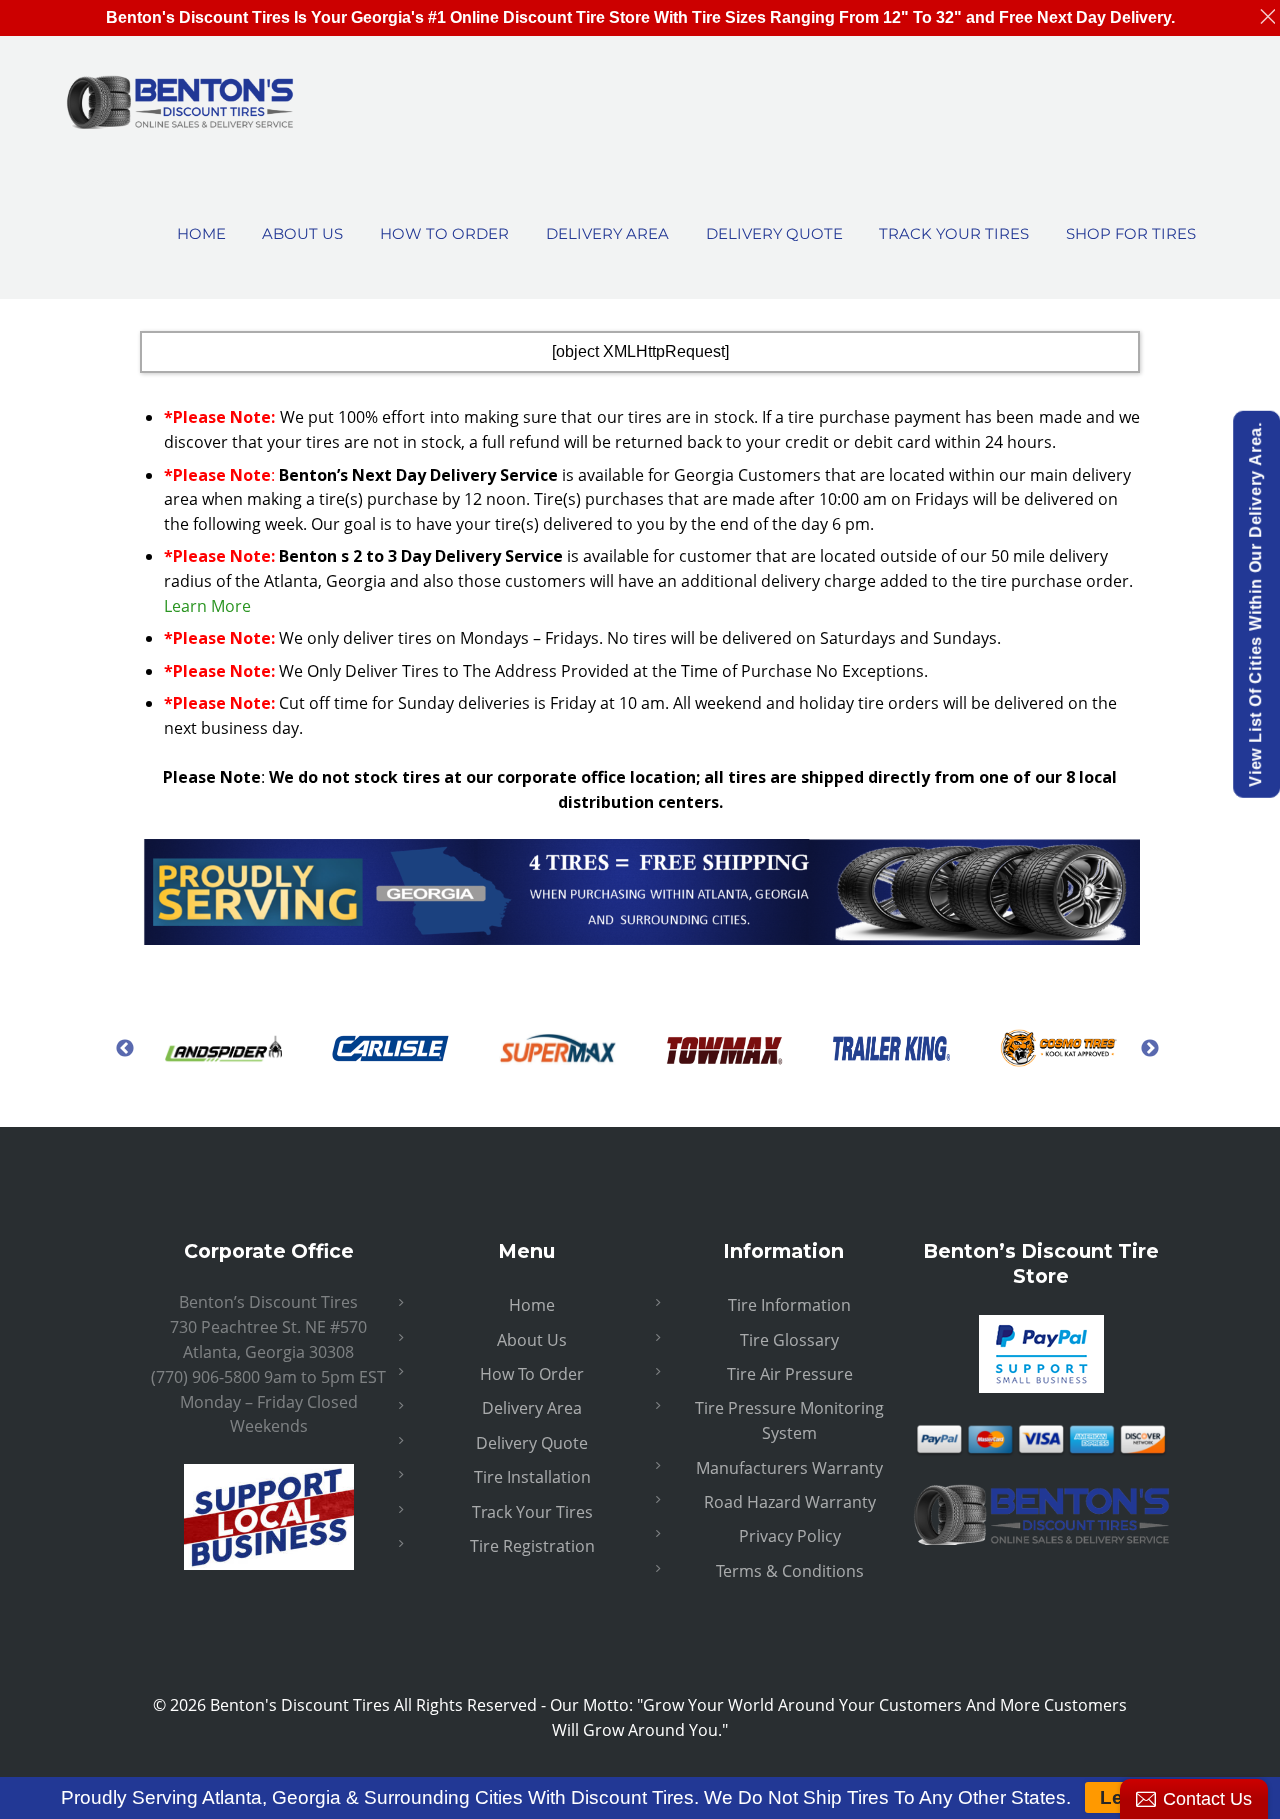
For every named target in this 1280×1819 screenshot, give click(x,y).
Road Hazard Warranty (790, 1502)
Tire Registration (532, 1546)
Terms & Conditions (790, 1571)
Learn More (207, 606)
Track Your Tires (532, 1512)
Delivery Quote (532, 1443)
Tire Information (789, 1305)
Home (532, 1305)
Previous (125, 1048)
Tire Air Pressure (790, 1374)
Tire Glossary (789, 1340)
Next (1150, 1048)
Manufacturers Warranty (789, 1468)
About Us (532, 1340)
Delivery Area (532, 1408)
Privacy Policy (790, 1536)
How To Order (532, 1374)
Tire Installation (532, 1477)
